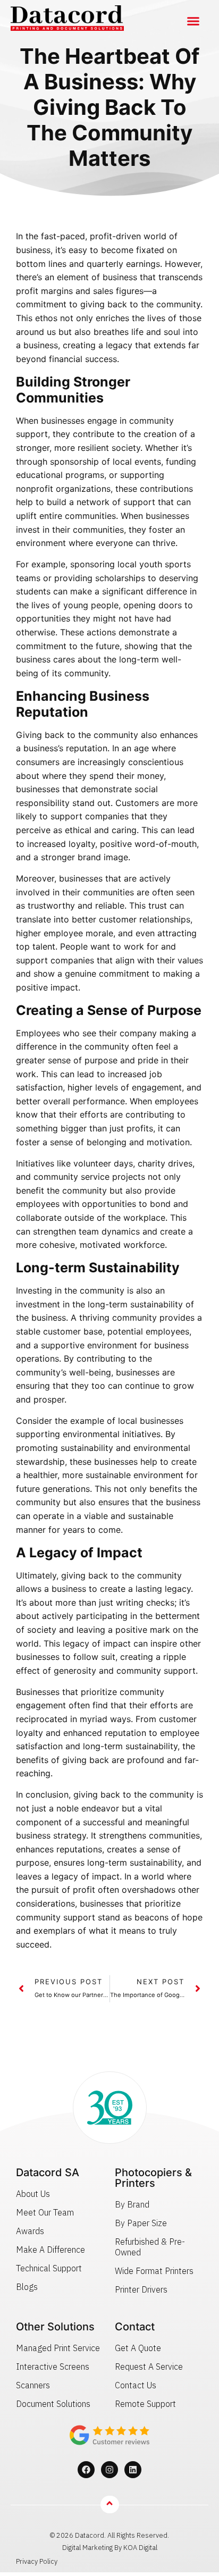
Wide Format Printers (154, 2271)
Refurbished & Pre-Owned (150, 2247)
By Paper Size (141, 2223)
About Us (33, 2194)
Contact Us (136, 2385)
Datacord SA (48, 2172)
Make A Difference (50, 2250)
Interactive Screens (53, 2367)
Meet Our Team (45, 2212)
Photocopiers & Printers (153, 2178)
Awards (30, 2231)
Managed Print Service (58, 2348)
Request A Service (149, 2367)
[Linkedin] (133, 2470)
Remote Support (145, 2404)
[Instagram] (109, 2470)
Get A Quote (138, 2348)
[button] (193, 21)
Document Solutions (53, 2404)
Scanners (33, 2385)
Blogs (27, 2287)
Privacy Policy (37, 2561)
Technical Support (49, 2268)
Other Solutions (55, 2327)
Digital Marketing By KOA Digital (110, 2548)
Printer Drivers (141, 2289)
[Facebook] (86, 2470)
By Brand (132, 2204)
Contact (135, 2327)
